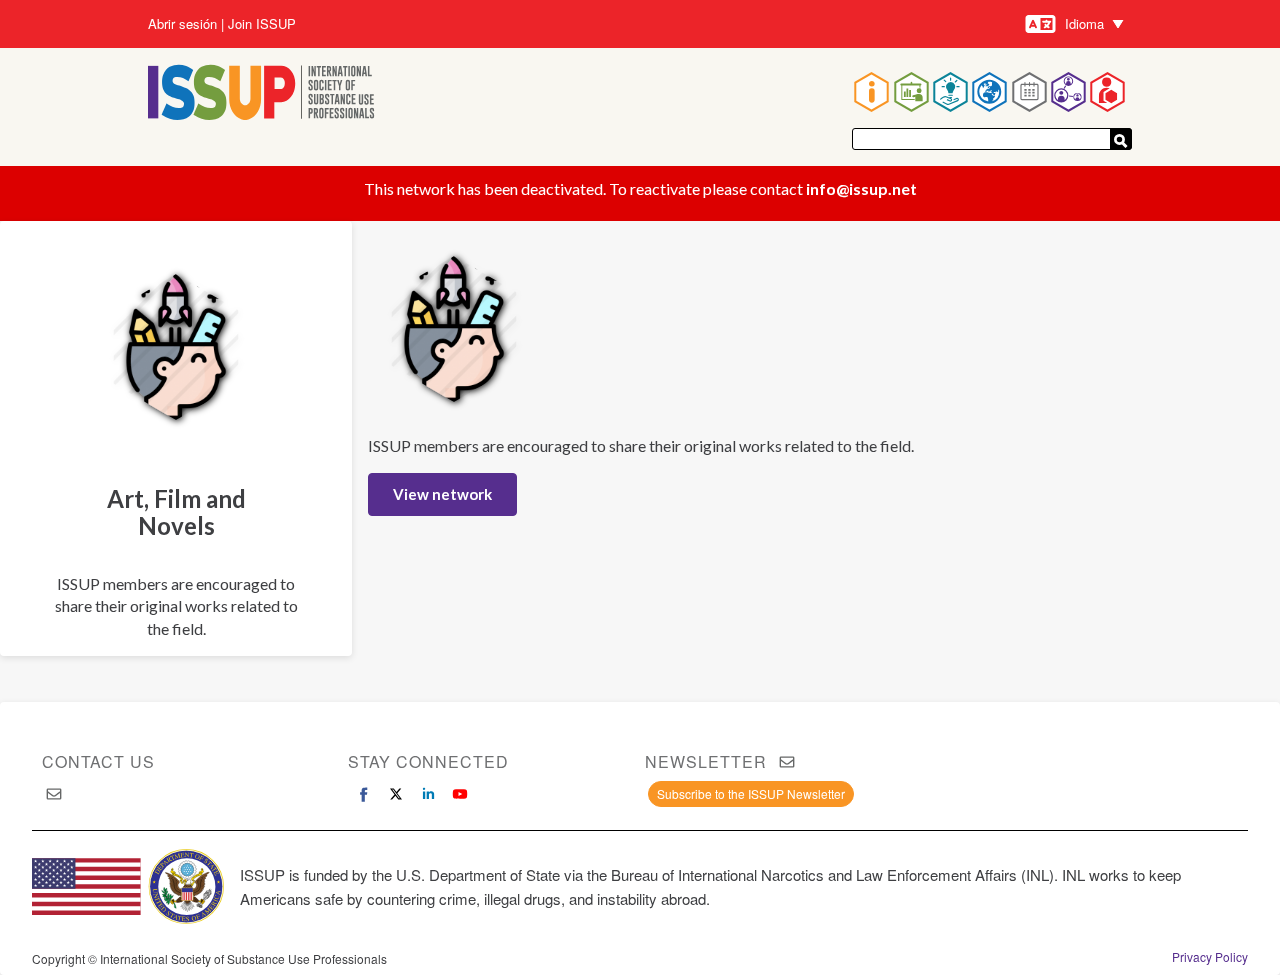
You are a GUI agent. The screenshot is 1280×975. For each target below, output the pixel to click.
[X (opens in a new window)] (396, 794)
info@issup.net (861, 188)
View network (442, 494)
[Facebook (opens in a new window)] (364, 794)
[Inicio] (261, 94)
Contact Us (98, 761)
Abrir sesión (182, 24)
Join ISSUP (262, 24)
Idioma (1084, 23)
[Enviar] (1121, 139)
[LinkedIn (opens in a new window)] (428, 794)
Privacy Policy (1210, 957)
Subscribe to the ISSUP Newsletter (751, 793)
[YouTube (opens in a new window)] (460, 794)
